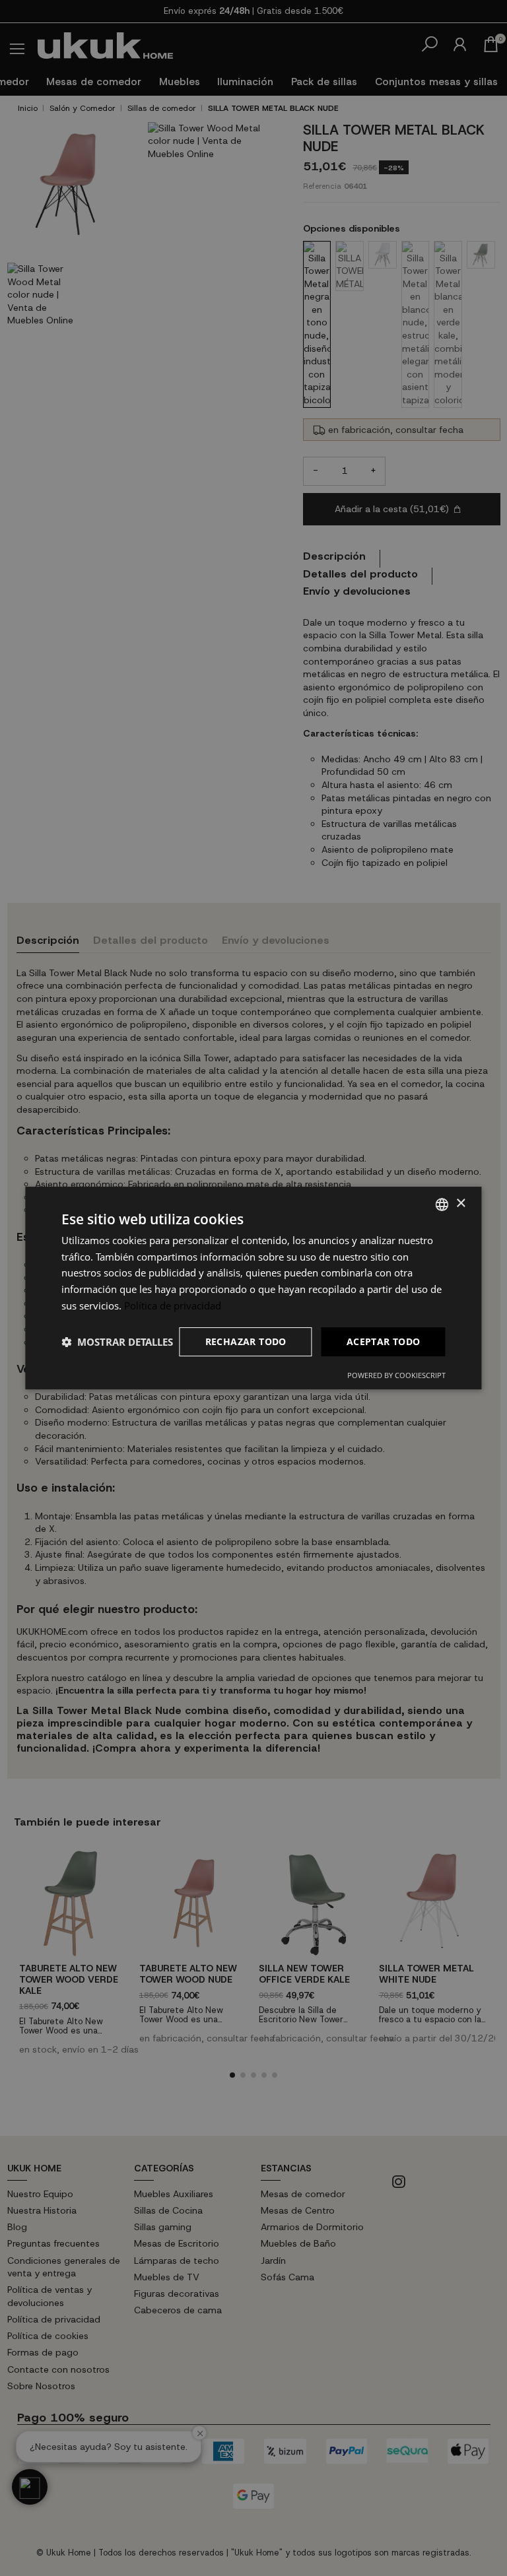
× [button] (460, 1204)
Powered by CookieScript (396, 1375)
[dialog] (253, 1288)
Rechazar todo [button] (246, 1341)
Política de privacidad (173, 1305)
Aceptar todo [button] (384, 1341)
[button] (117, 1342)
